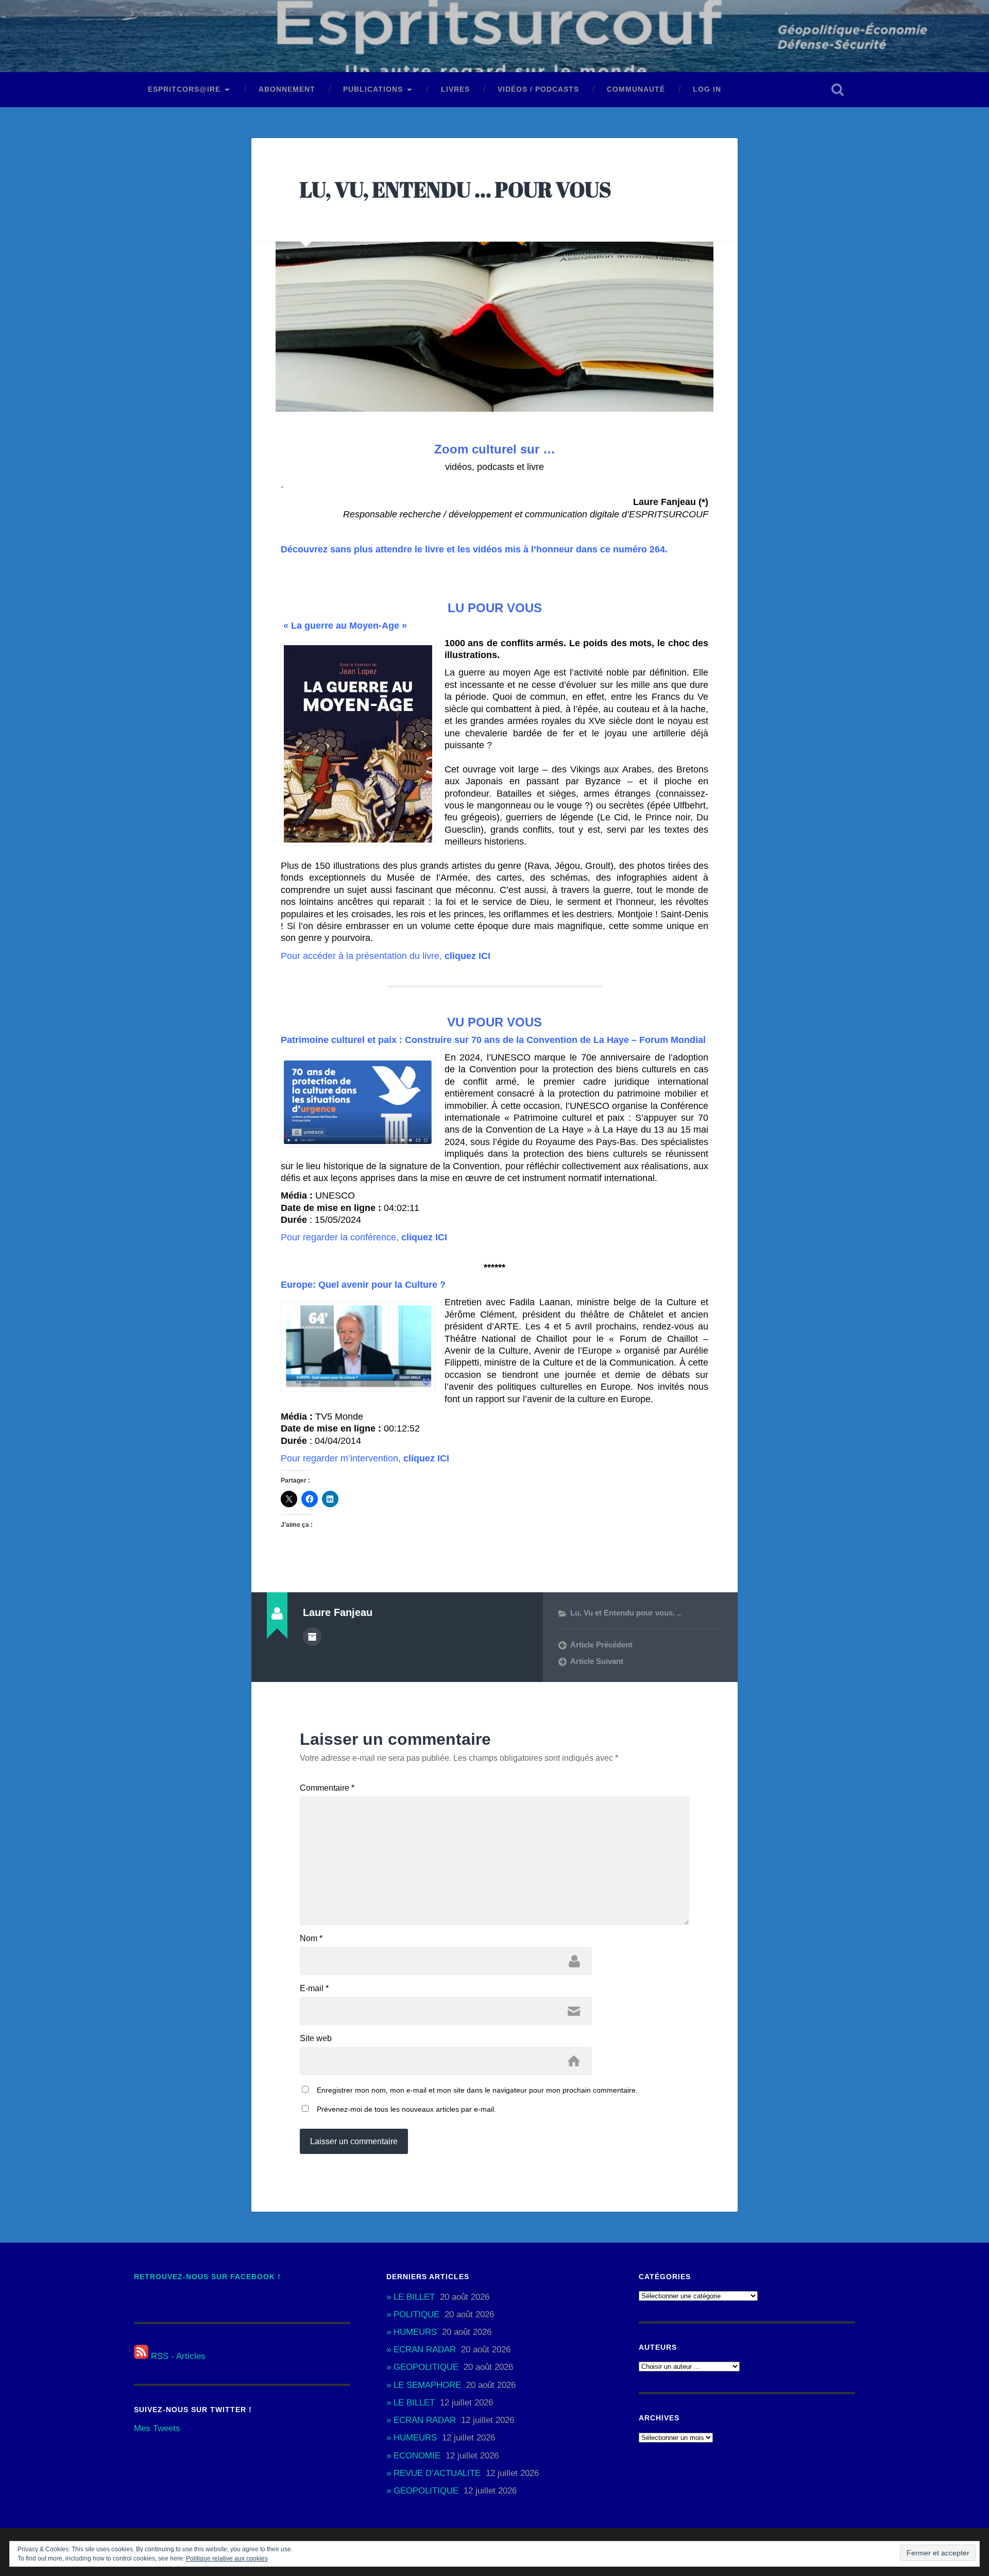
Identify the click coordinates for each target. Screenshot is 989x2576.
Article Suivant (597, 1661)
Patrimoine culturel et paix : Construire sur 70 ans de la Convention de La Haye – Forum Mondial (493, 1040)
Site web (316, 2039)
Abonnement (287, 89)
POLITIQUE (416, 2314)
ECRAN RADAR (425, 2350)
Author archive (312, 1637)
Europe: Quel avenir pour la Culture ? (363, 1285)
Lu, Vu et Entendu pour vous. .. (626, 1613)
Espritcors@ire (184, 89)
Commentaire (327, 1788)
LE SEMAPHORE (427, 2385)
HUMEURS (415, 2332)
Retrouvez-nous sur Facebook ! (207, 2277)
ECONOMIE (417, 2456)
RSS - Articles (177, 2356)
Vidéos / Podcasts (538, 89)
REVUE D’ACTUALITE (437, 2473)
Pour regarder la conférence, (364, 1237)
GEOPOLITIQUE (426, 2367)
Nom (311, 1939)
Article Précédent (601, 1645)
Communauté (636, 89)
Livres (455, 89)
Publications (373, 89)
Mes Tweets (157, 2428)
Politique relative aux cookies (227, 2558)
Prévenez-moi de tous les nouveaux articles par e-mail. (406, 2109)
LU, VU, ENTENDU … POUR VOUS (456, 189)
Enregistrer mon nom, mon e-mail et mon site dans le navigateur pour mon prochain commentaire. (477, 2090)
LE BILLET (414, 2297)
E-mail (314, 1989)
